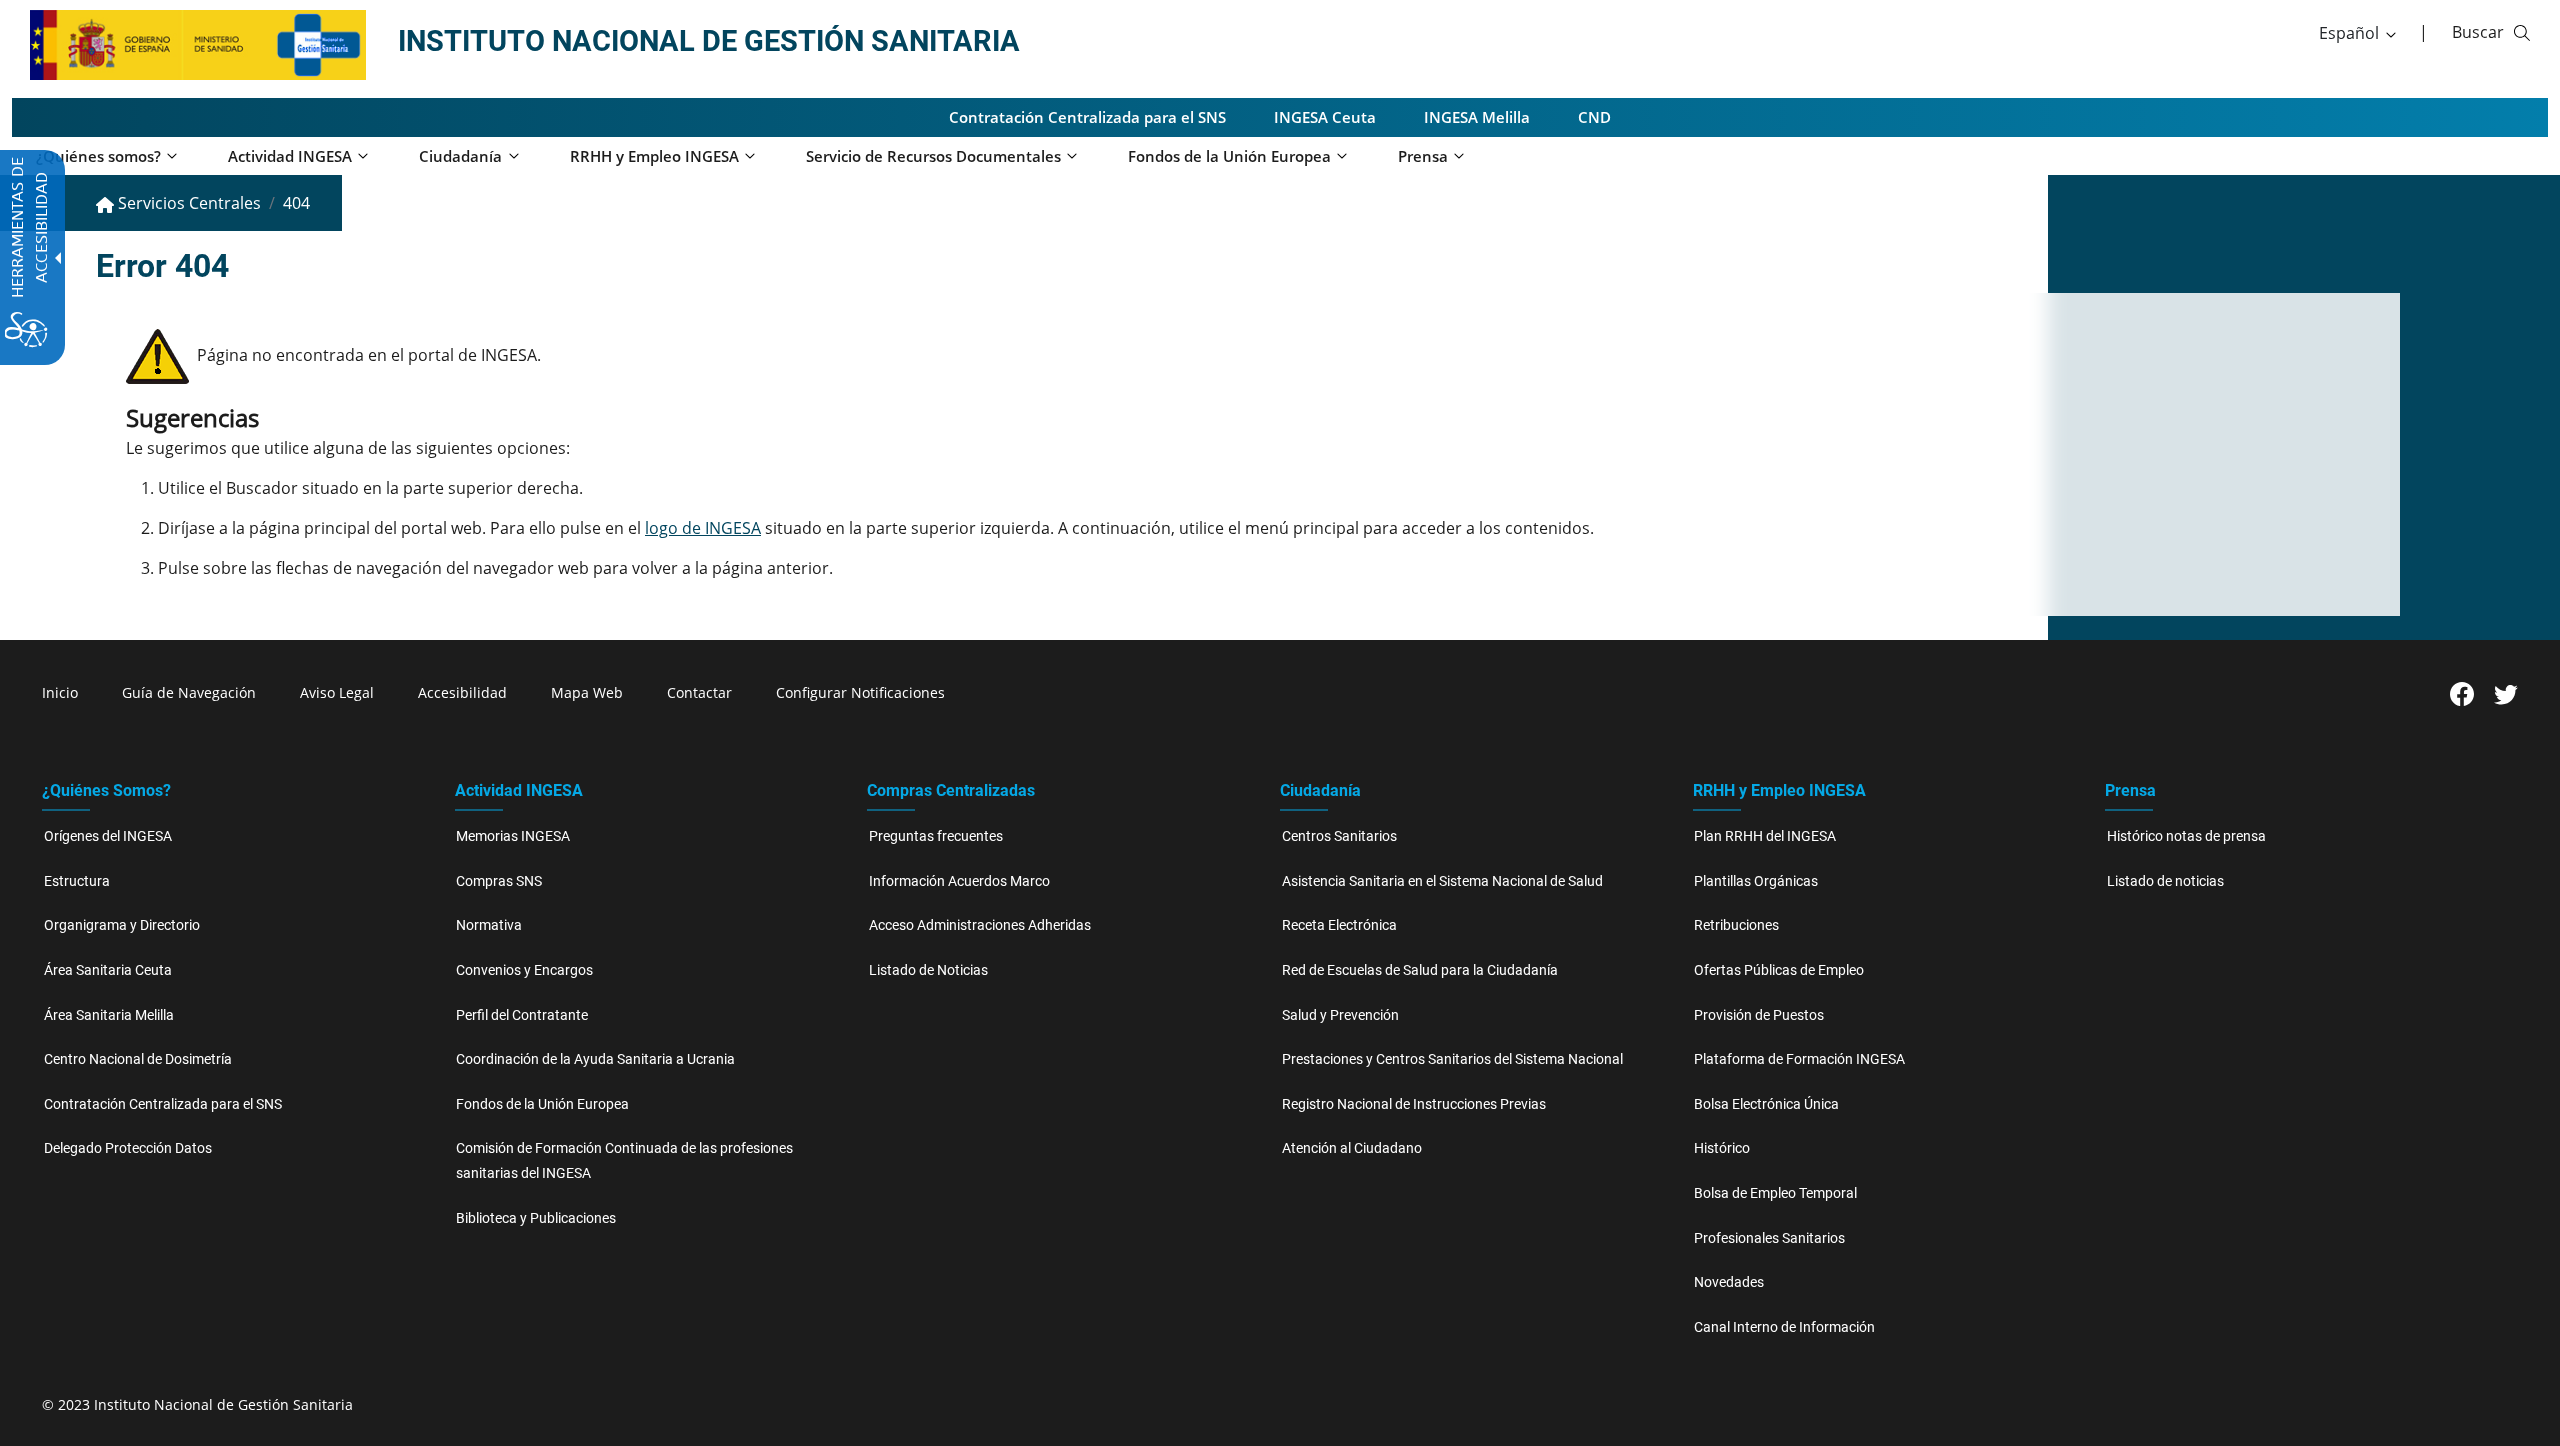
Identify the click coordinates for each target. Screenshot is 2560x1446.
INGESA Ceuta (1325, 117)
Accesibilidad (462, 692)
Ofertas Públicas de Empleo (1779, 970)
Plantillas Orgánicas (1756, 881)
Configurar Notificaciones (860, 692)
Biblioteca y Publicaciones (536, 1218)
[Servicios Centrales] (320, 43)
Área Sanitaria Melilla (109, 1015)
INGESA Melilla (1477, 117)
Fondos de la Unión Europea (542, 1104)
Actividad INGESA (519, 790)
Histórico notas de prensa (2186, 836)
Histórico (1722, 1148)
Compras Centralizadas (951, 790)
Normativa (489, 925)
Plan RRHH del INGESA (1765, 836)
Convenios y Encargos (524, 970)
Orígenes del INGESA (108, 836)
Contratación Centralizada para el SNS (1087, 117)
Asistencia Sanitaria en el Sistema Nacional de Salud (1442, 881)
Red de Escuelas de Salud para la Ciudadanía (1420, 970)
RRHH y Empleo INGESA (1779, 790)
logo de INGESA (703, 528)
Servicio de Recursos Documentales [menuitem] (933, 156)
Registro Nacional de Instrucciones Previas (1414, 1104)
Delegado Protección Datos (128, 1148)
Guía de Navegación (189, 692)
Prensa (2130, 790)
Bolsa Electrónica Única (1766, 1104)
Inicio (60, 692)
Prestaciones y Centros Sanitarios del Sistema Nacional (1452, 1059)
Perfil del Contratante (522, 1015)
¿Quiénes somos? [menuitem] (98, 156)
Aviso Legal (337, 692)
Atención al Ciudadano (1352, 1148)
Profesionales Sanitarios (1769, 1238)
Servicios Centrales (187, 203)
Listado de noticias (2165, 881)
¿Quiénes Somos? (106, 790)
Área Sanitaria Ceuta (108, 970)
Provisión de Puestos (1759, 1015)
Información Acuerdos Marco (959, 881)
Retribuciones (1736, 925)
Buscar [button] (2478, 32)
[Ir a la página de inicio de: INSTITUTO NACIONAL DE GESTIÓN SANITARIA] (152, 43)
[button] (2359, 33)
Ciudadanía (1320, 790)
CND (1594, 117)
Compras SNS (499, 881)
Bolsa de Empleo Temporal (1775, 1193)
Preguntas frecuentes (936, 836)
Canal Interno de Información (1784, 1327)
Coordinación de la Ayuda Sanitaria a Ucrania (595, 1059)
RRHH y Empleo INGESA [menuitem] (654, 156)
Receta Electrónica (1339, 925)
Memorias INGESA (513, 836)
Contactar (699, 692)
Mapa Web (587, 692)
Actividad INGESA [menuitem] (290, 156)
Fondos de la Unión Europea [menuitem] (1229, 156)
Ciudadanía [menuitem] (460, 156)
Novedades (1729, 1282)
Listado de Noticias (928, 970)
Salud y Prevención (1340, 1015)
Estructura (77, 881)
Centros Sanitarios (1339, 836)
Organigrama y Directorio (122, 925)
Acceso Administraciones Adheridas (980, 925)
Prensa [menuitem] (1423, 156)
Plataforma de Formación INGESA (1799, 1059)
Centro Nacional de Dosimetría (138, 1059)
